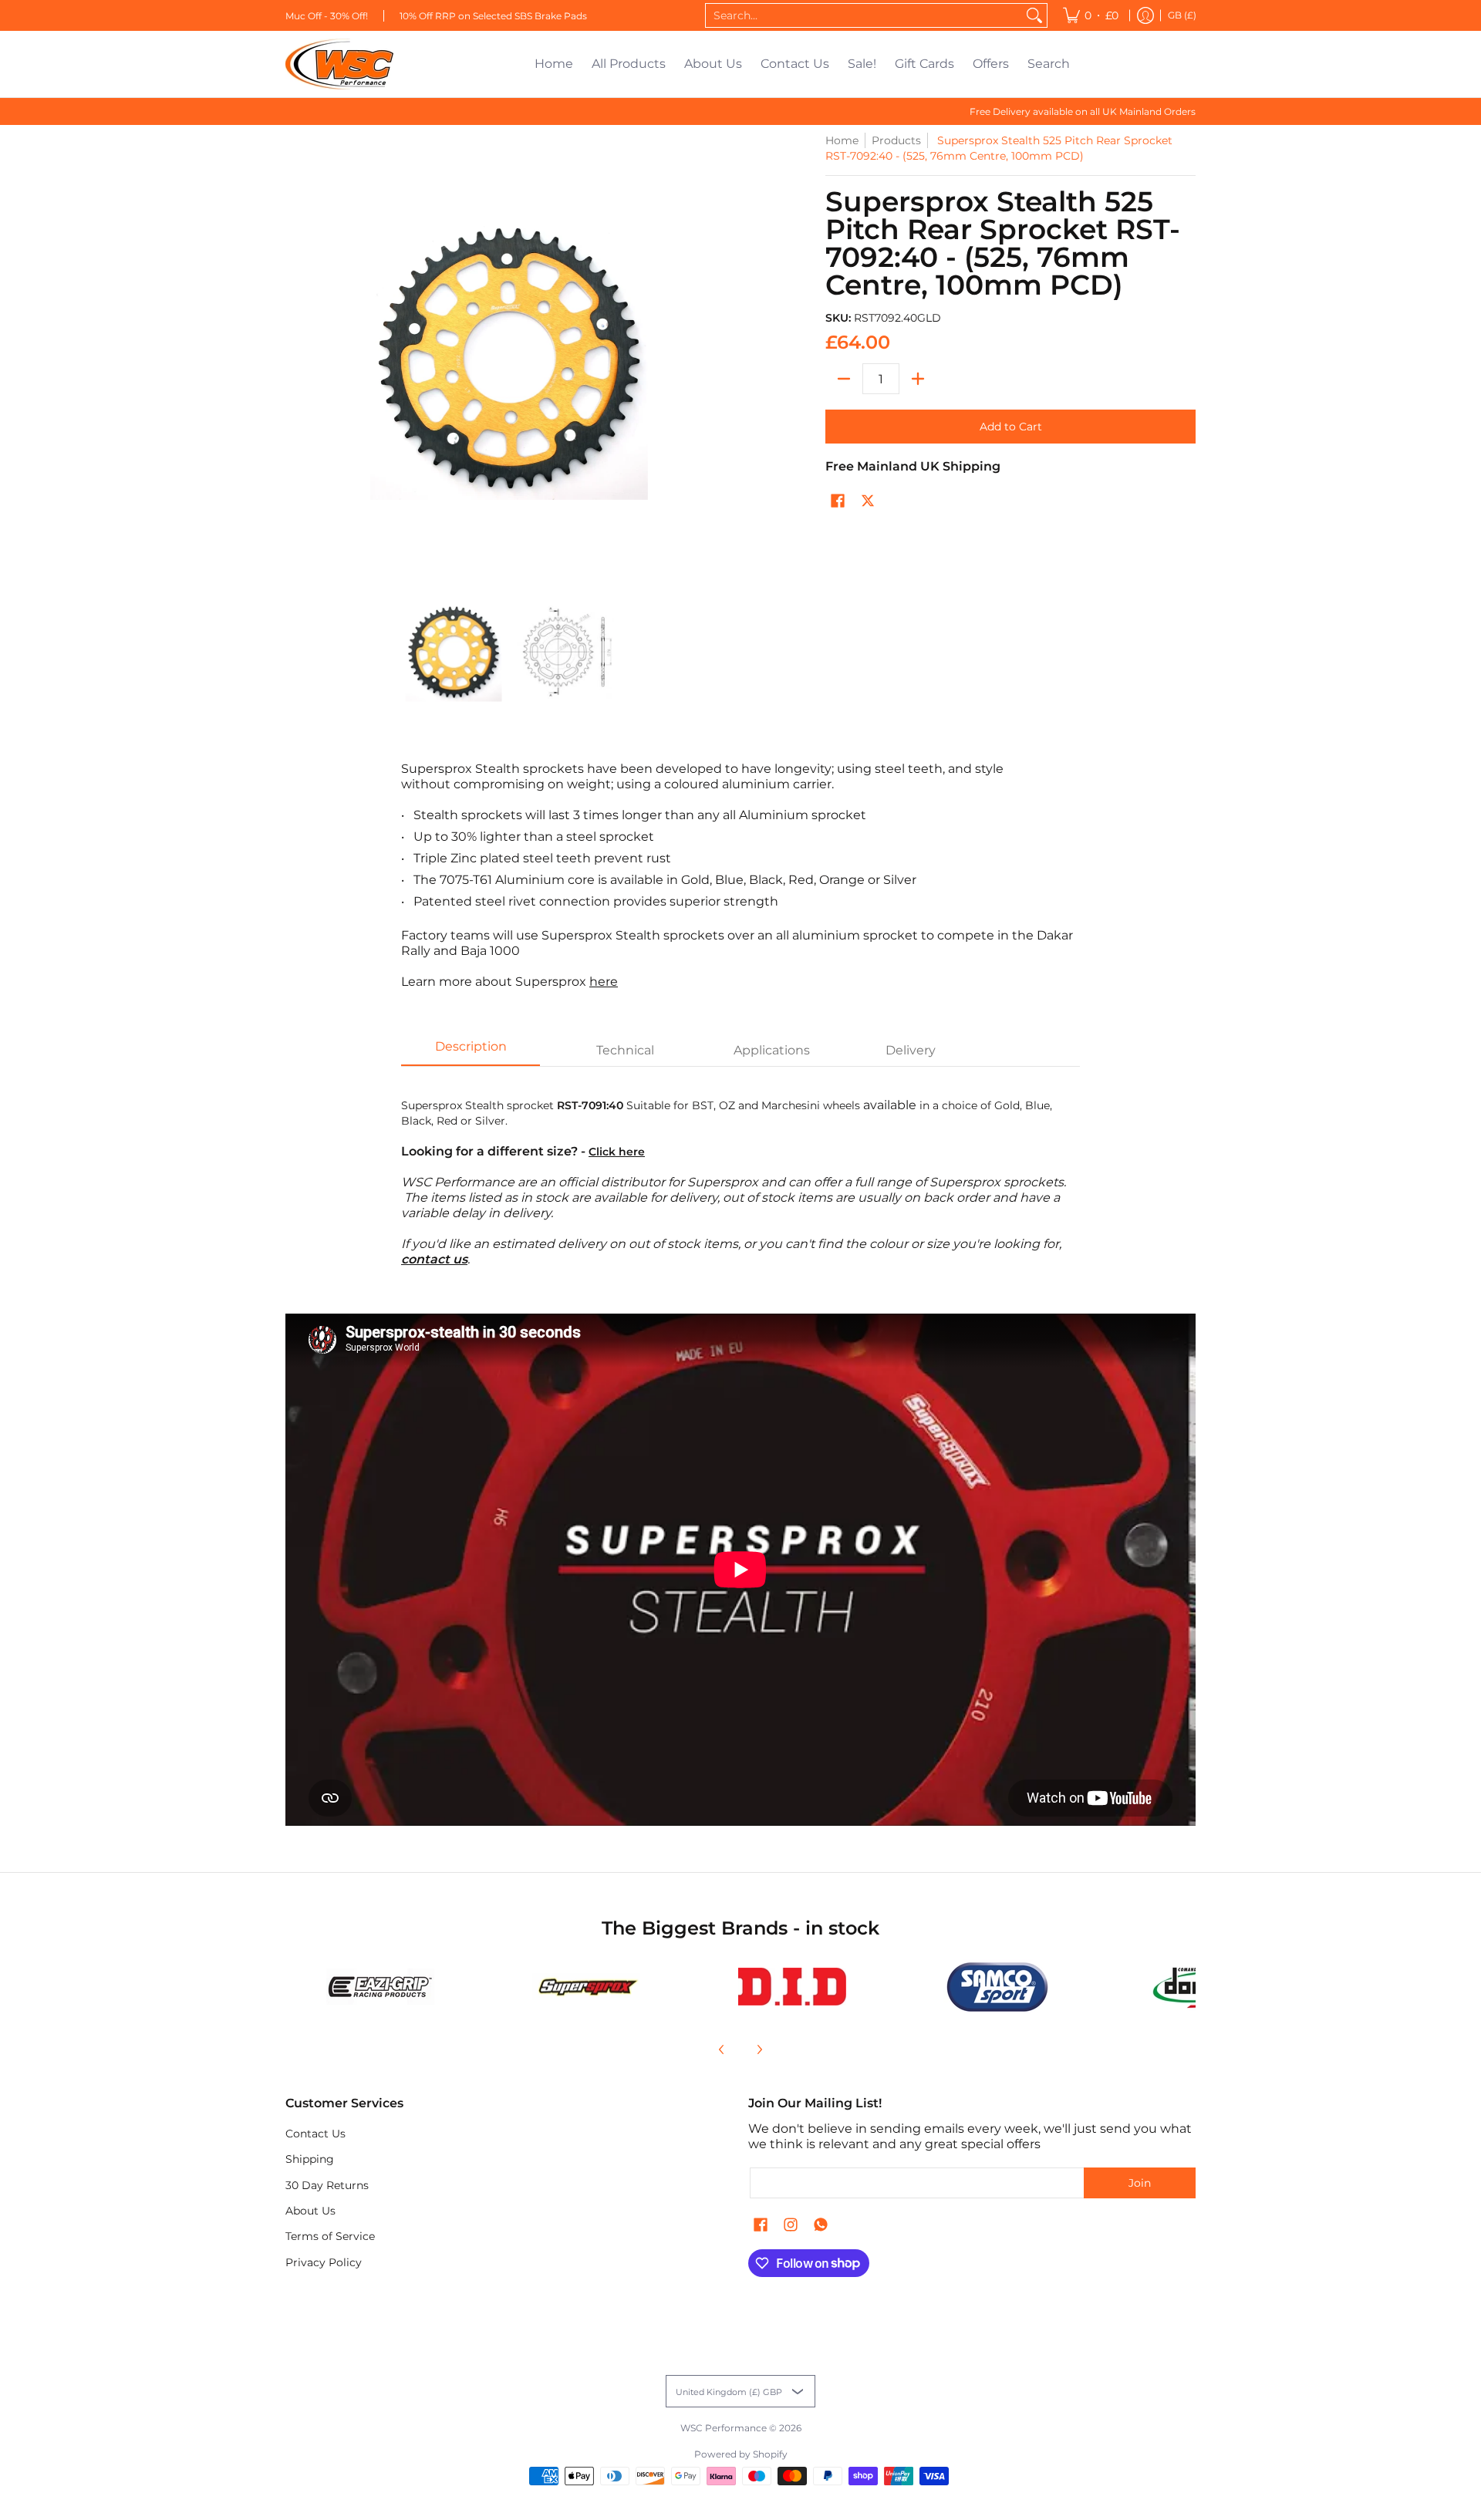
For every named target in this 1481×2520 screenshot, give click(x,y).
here (604, 982)
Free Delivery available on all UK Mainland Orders (1083, 111)
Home (842, 140)
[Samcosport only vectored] (998, 1987)
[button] (838, 501)
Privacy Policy (324, 2262)
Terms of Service (330, 2236)
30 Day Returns (327, 2185)
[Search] (1034, 15)
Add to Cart (1011, 427)
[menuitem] (1091, 15)
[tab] (471, 1051)
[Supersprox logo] (587, 1987)
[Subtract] (844, 379)
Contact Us (315, 2134)
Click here (617, 1152)
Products (896, 140)
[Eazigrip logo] (381, 1987)
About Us (310, 2211)
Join (1140, 2183)
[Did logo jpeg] (792, 1987)
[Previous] (722, 2049)
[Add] (918, 379)
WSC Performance (724, 2428)
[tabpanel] (740, 1174)
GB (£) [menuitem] (1182, 15)
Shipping (310, 2159)
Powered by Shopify (741, 2454)
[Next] (759, 2049)
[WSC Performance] (339, 64)
